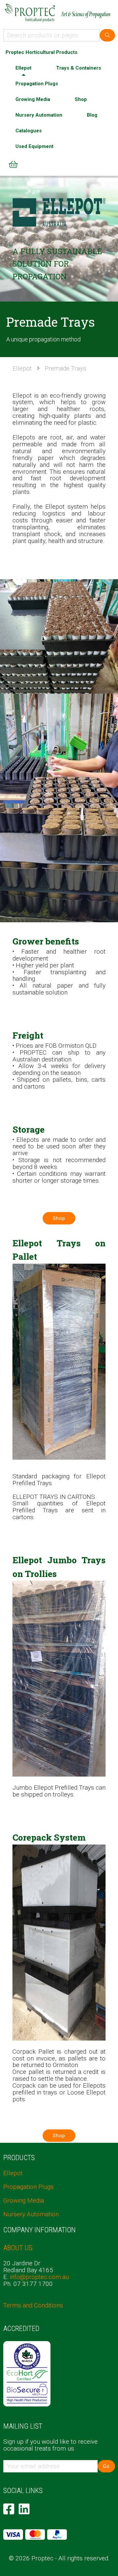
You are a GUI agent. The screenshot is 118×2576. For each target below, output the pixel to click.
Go (106, 2466)
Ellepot (23, 68)
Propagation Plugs (37, 84)
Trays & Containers (79, 68)
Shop (81, 99)
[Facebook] (9, 2509)
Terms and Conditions (33, 2305)
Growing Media (33, 99)
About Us (18, 2248)
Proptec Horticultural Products (41, 52)
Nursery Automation (39, 115)
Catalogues (29, 131)
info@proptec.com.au (39, 2277)
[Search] (107, 35)
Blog (92, 115)
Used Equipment (34, 146)
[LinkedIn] (24, 2509)
